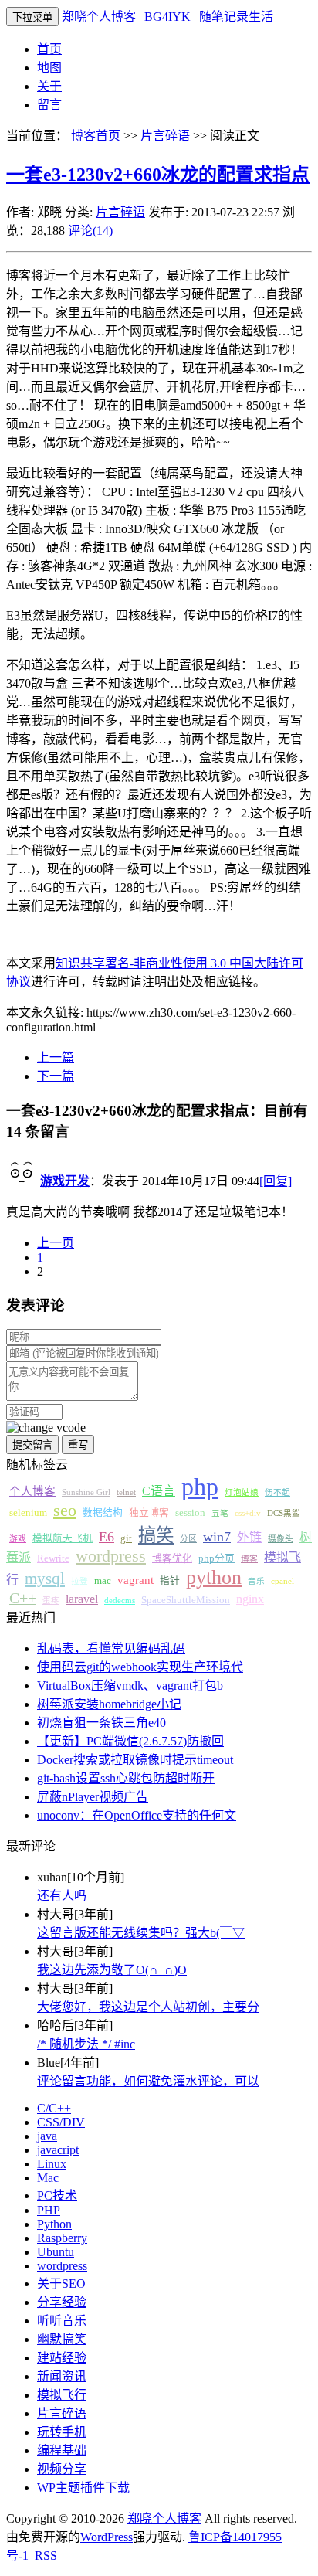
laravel (82, 1599)
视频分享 (62, 2469)
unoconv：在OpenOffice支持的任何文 (137, 1815)
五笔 (220, 1513)
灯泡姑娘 (242, 1492)
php (200, 1487)
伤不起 (277, 1492)
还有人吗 (62, 1896)
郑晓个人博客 (164, 2518)
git (126, 1538)
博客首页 (96, 136)
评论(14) (90, 231)
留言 (49, 105)
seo (65, 1511)
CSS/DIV (61, 2122)
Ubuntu (56, 2252)
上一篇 (56, 1057)
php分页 (217, 1558)
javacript (58, 2150)
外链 (249, 1537)
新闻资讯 (62, 2376)
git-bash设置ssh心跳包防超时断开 (126, 1778)
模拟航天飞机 (63, 1538)
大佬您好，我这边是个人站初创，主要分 (148, 2007)
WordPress (107, 2537)
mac (103, 1581)
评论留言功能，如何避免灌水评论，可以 (148, 2081)
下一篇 (56, 1076)
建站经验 (62, 2358)
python (214, 1577)
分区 (188, 1539)
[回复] (276, 1181)
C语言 (159, 1491)
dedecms (120, 1601)
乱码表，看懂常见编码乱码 (111, 1648)
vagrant (135, 1580)
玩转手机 (62, 2432)
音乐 (256, 1581)
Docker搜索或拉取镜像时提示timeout (135, 1760)
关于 (49, 86)
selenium (28, 1513)
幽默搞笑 (62, 2339)
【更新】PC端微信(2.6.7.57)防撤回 (130, 1741)
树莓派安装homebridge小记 (109, 1704)
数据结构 (103, 1513)
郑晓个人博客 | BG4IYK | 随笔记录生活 (167, 17)
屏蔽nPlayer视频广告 (93, 1797)
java (47, 2136)
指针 (170, 1581)
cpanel (282, 1581)
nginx (250, 1599)
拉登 (79, 1581)
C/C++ (54, 2108)
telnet (126, 1492)
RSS (46, 2556)
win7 (217, 1537)
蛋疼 (51, 1601)
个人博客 (32, 1491)
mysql (45, 1579)
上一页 (56, 1243)
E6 (107, 1537)
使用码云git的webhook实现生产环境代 (140, 1667)
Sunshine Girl (86, 1492)
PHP (49, 2210)
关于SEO (61, 2284)
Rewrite (53, 1558)
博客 (249, 1559)
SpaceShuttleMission (186, 1600)
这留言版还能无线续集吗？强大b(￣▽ (141, 1933)
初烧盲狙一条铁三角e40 (101, 1723)
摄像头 (281, 1539)
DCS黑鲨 (284, 1513)
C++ (23, 1598)
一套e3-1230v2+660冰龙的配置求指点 (158, 175)
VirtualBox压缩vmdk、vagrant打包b (130, 1686)
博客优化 (172, 1558)
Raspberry (62, 2238)
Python (54, 2224)
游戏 (18, 1539)
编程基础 (62, 2450)
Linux (52, 2164)
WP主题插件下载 (83, 2488)
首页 (49, 49)
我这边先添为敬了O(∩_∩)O (112, 1970)
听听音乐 (62, 2321)
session (190, 1513)
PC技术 (57, 2195)
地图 (49, 68)
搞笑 (156, 1535)
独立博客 (149, 1513)
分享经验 (62, 2302)
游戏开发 (65, 1181)
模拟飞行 (62, 2395)
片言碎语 (165, 136)
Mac (48, 2178)
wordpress (111, 1556)
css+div (248, 1513)
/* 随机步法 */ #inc (86, 2044)
